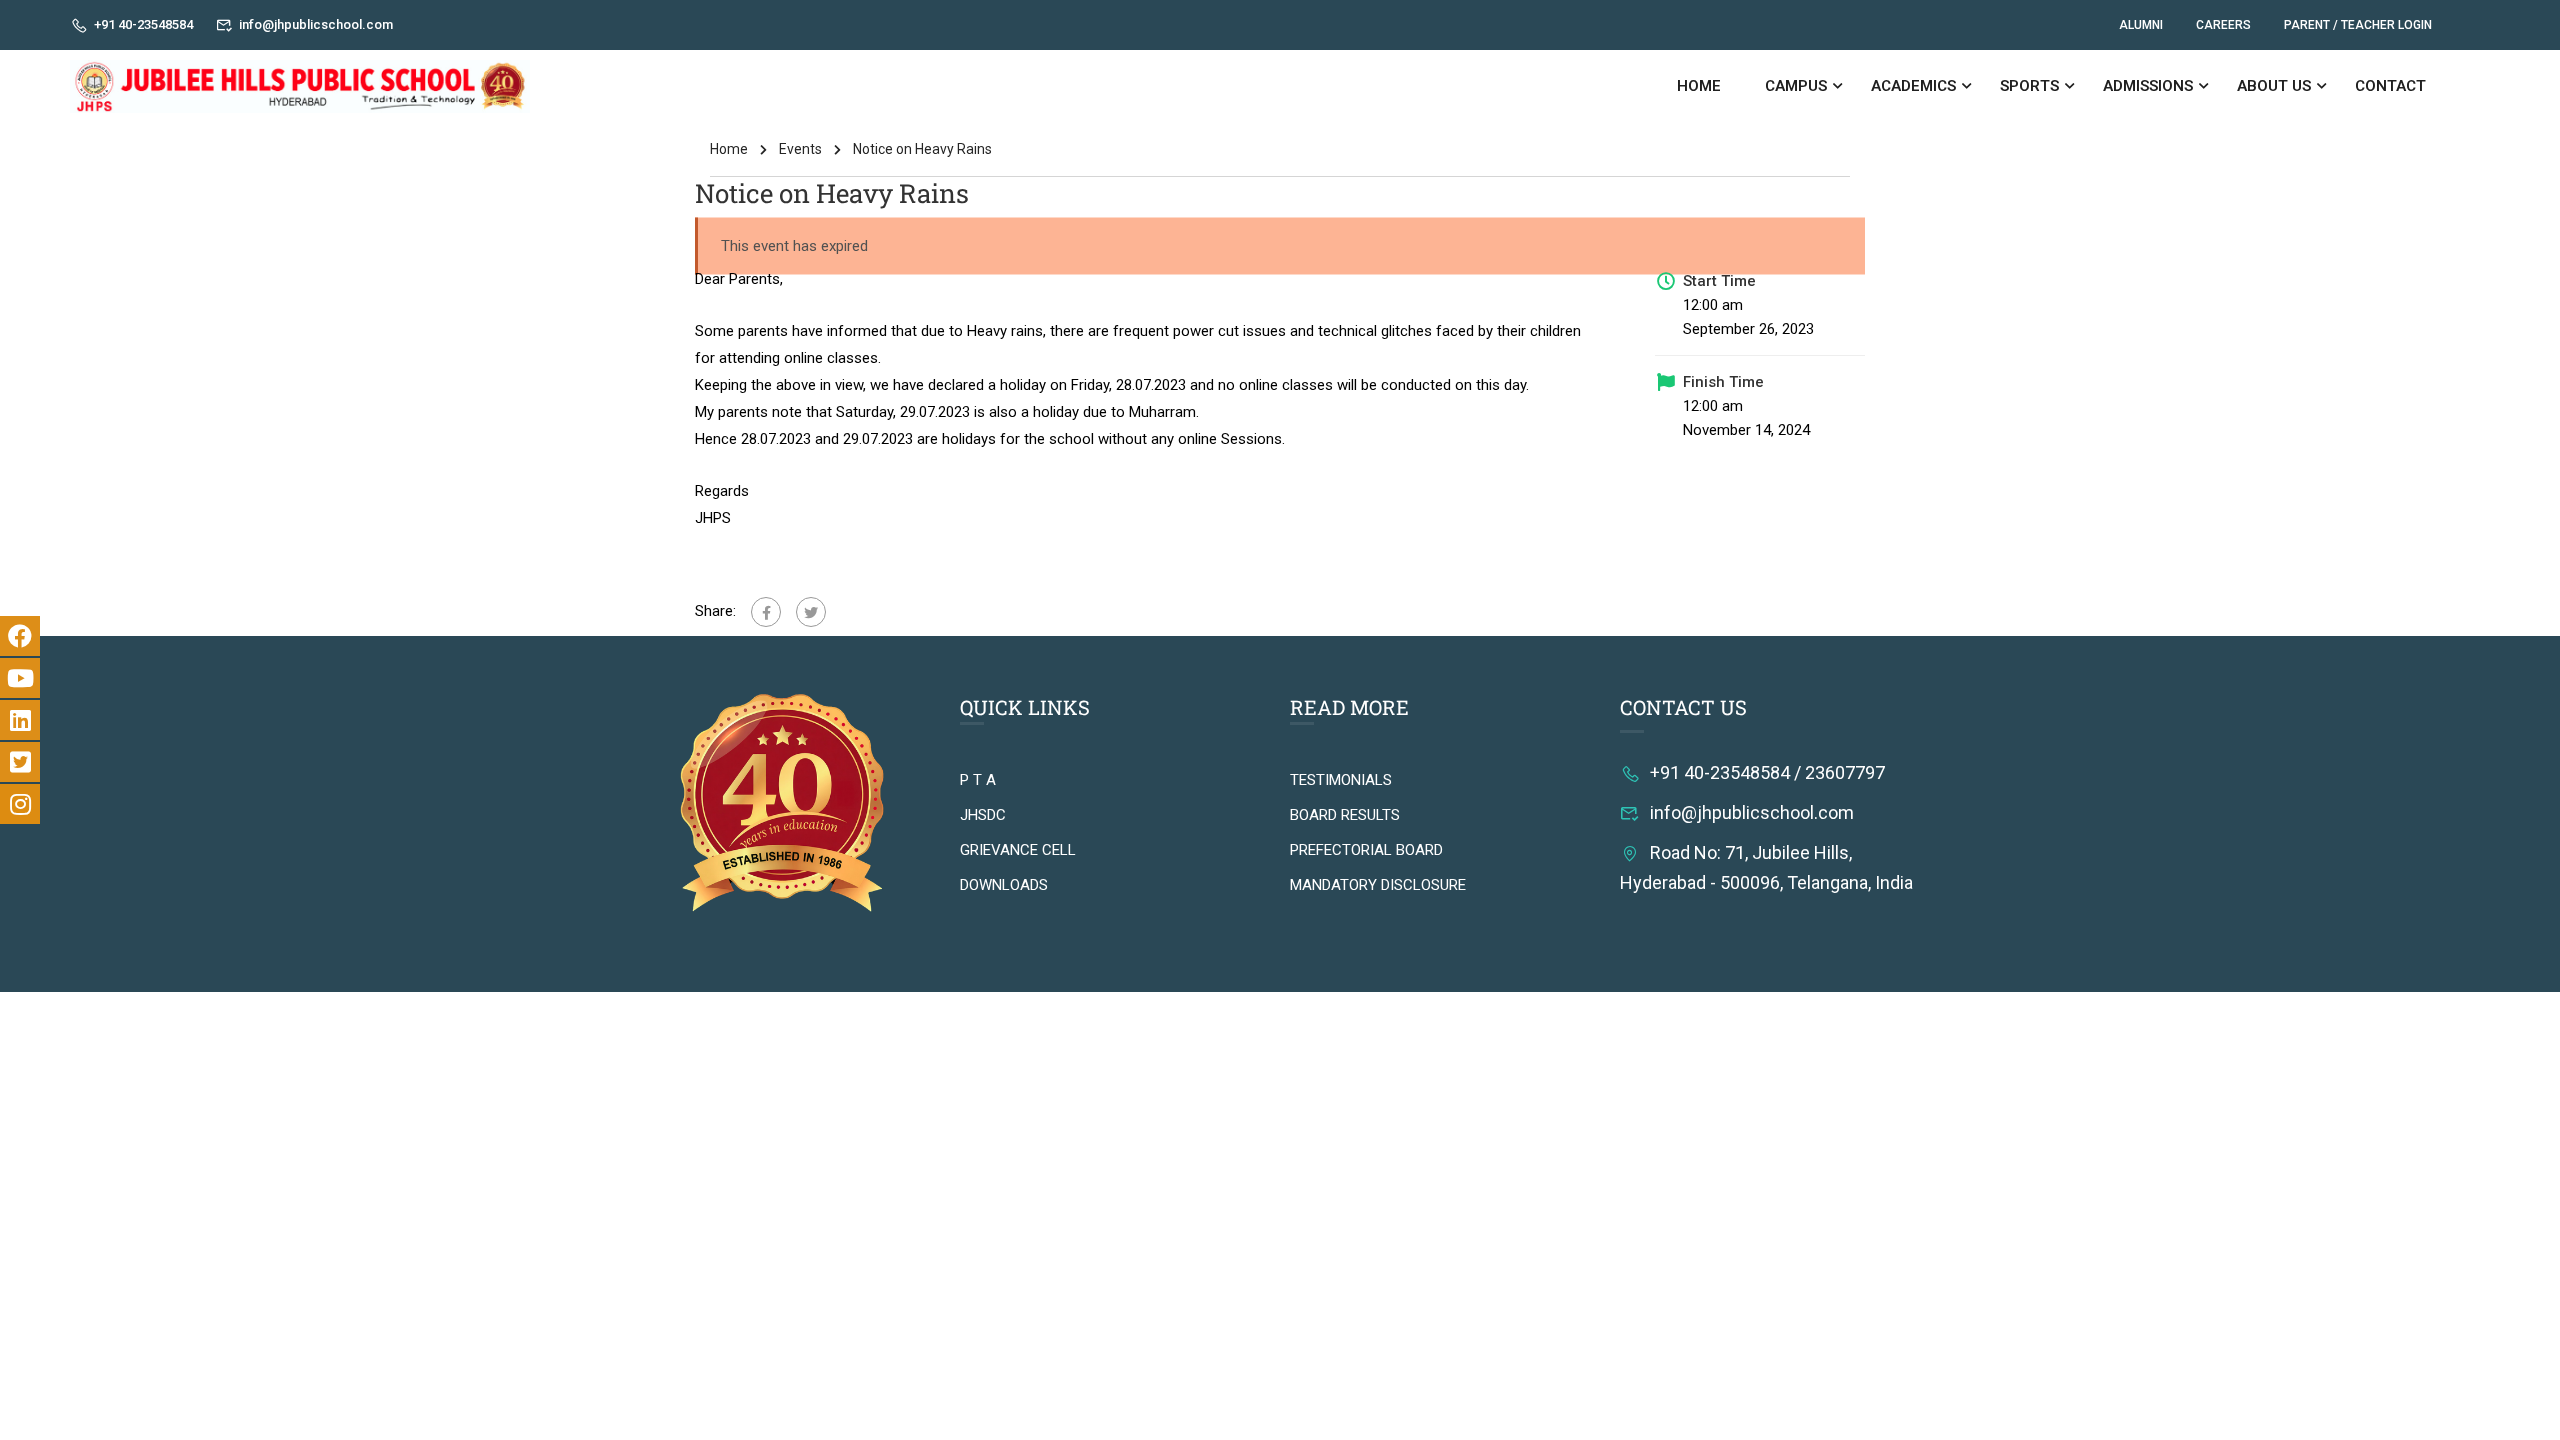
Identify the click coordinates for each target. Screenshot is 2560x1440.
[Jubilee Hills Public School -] (300, 86)
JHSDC (983, 815)
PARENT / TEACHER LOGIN (2358, 25)
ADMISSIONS (2148, 86)
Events (800, 149)
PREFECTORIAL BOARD (1366, 850)
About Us (2274, 86)
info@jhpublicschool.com (316, 24)
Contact (2390, 86)
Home (1699, 86)
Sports (2029, 86)
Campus (1796, 86)
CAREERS (2223, 25)
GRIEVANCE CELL (1018, 850)
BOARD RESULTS (1345, 815)
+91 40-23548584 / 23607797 (1767, 772)
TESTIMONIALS (1341, 780)
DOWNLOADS (1004, 885)
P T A (978, 780)
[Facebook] (766, 612)
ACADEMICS (1913, 86)
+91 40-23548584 (143, 24)
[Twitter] (811, 612)
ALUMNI (2141, 25)
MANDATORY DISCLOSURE (1378, 885)
